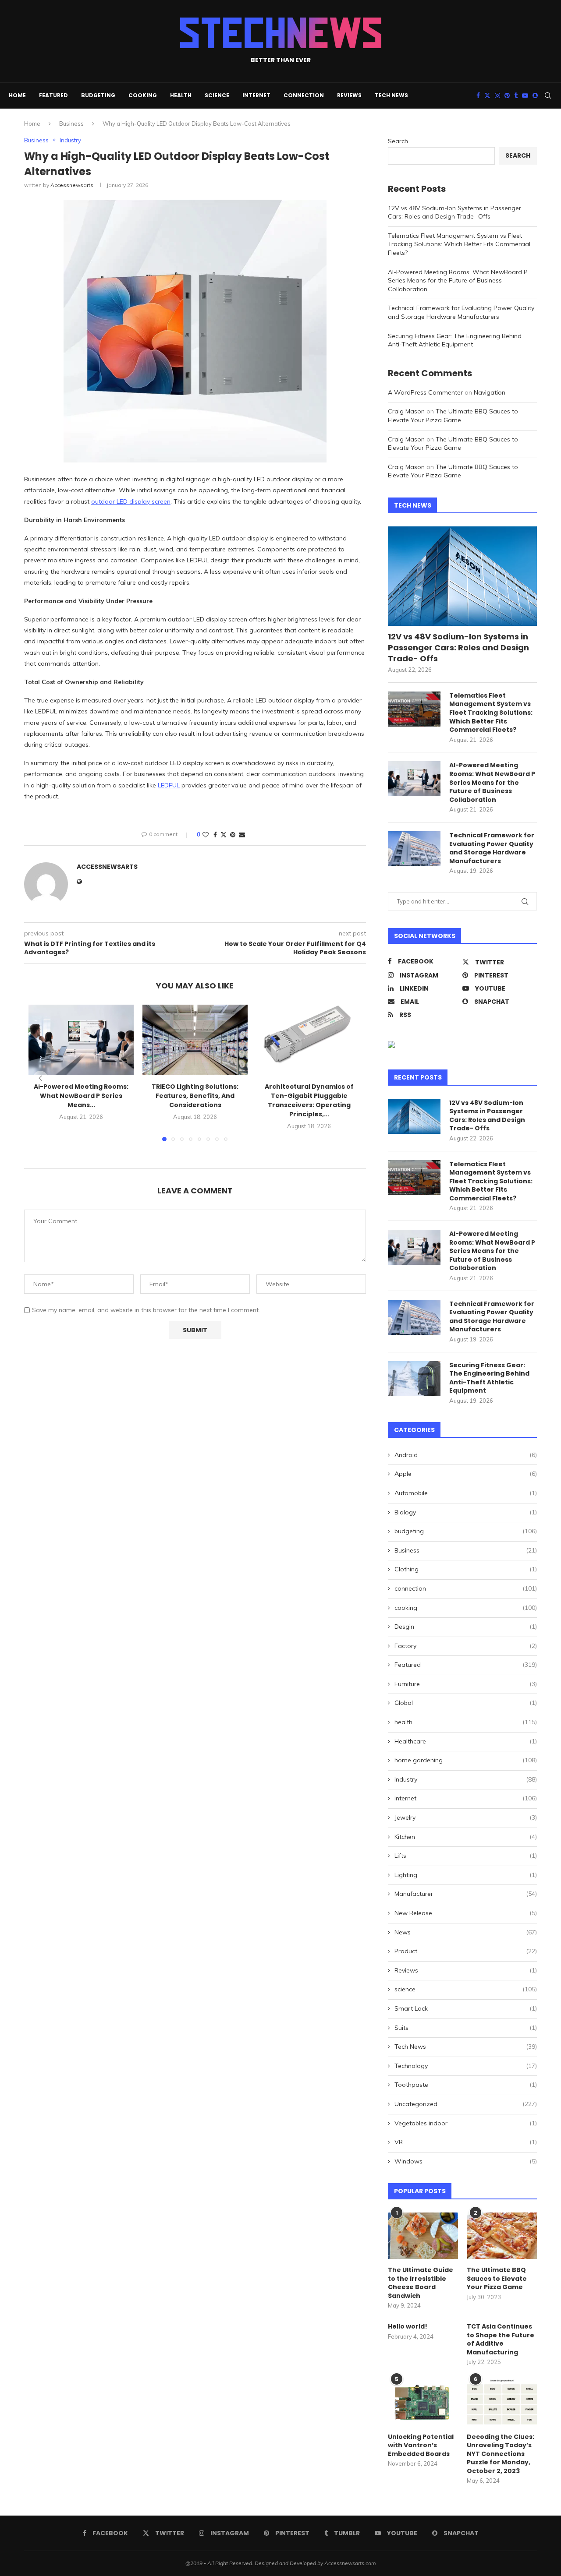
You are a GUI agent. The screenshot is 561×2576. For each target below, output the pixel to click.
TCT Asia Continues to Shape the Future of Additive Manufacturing (501, 2340)
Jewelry (466, 1817)
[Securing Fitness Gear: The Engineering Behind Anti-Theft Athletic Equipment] (414, 1379)
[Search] (548, 95)
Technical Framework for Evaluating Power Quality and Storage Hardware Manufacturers (461, 312)
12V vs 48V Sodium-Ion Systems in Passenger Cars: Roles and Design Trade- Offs (454, 212)
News (466, 1932)
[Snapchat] (535, 95)
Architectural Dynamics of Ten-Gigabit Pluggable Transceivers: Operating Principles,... (309, 1100)
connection (304, 95)
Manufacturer (466, 1894)
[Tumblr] (516, 95)
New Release (466, 1913)
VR (466, 2142)
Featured (53, 95)
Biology (466, 1512)
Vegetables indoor (466, 2123)
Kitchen (466, 1837)
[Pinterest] (507, 95)
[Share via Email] (242, 835)
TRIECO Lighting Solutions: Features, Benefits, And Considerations (195, 1096)
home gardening (466, 1760)
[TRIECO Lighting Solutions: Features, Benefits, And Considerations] (195, 1040)
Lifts (466, 1856)
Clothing (466, 1569)
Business (71, 124)
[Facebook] (478, 95)
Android (466, 1455)
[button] (40, 1078)
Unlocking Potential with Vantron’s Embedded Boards (421, 2445)
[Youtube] (525, 95)
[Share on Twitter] (224, 835)
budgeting (98, 95)
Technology (466, 2066)
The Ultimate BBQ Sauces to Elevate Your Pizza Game (453, 416)
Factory (466, 1646)
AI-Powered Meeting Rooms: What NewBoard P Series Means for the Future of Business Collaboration (458, 281)
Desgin (466, 1627)
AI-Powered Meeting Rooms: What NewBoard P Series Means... (81, 1096)
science (217, 95)
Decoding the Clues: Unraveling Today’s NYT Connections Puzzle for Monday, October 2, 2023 (501, 2454)
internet (256, 95)
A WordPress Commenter (425, 392)
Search (398, 141)
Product (466, 1951)
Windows (466, 2161)
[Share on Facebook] (215, 835)
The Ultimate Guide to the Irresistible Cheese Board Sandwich (421, 2283)
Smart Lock (466, 2008)
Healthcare (466, 1741)
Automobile (466, 1493)
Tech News (391, 95)
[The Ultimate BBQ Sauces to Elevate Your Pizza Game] (502, 2236)
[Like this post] (206, 835)
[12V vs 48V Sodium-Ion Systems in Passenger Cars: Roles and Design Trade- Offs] (462, 576)
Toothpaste (466, 2085)
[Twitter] (487, 95)
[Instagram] (497, 95)
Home (17, 95)
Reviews (349, 95)
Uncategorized (466, 2104)
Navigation (490, 392)
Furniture (466, 1684)
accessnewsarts (72, 185)
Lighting (466, 1875)
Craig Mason (406, 411)
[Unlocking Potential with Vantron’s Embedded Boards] (423, 2402)
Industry (466, 1779)
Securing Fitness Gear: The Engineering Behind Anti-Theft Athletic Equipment (455, 340)
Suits (466, 2028)
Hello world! (408, 2327)
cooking (143, 95)
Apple (466, 1474)
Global (466, 1703)
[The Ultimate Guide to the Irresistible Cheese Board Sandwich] (423, 2236)
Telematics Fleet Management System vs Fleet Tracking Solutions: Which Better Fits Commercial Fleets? (459, 244)
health (181, 95)
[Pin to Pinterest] (233, 835)
